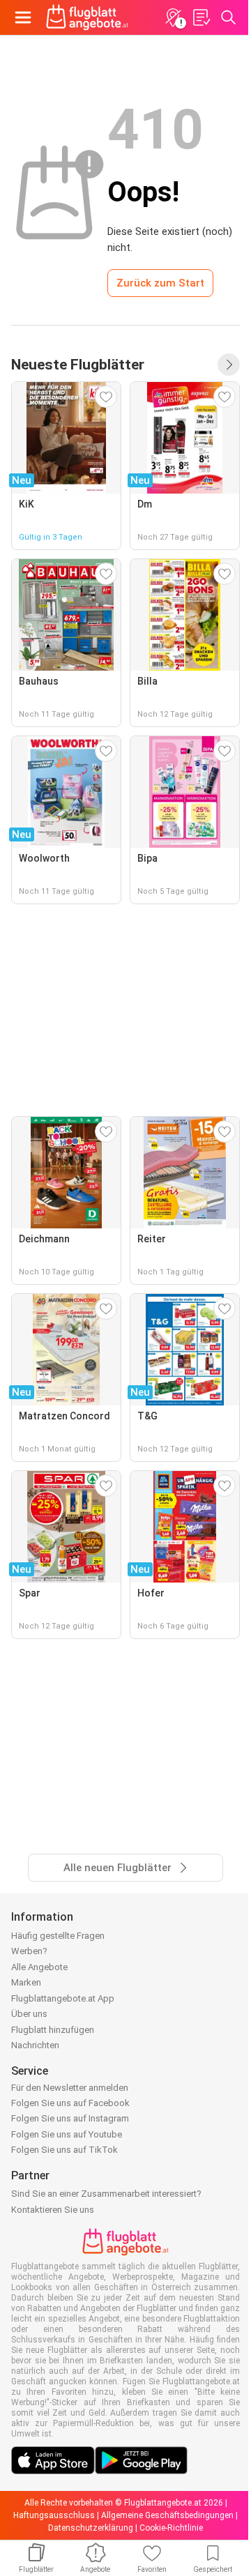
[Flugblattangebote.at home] (87, 17)
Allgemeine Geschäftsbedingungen (167, 2515)
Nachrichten (35, 2045)
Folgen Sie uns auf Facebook (70, 2103)
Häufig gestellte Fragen (58, 1936)
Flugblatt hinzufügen (53, 2030)
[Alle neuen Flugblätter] (229, 365)
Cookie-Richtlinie (171, 2528)
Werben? (29, 1951)
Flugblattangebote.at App (63, 1998)
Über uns (29, 2014)
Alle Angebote (39, 1967)
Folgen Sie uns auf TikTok (64, 2150)
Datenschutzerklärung (91, 2528)
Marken (26, 1982)
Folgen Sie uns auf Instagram (70, 2118)
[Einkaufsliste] (201, 17)
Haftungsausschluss (54, 2515)
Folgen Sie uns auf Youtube (67, 2134)
